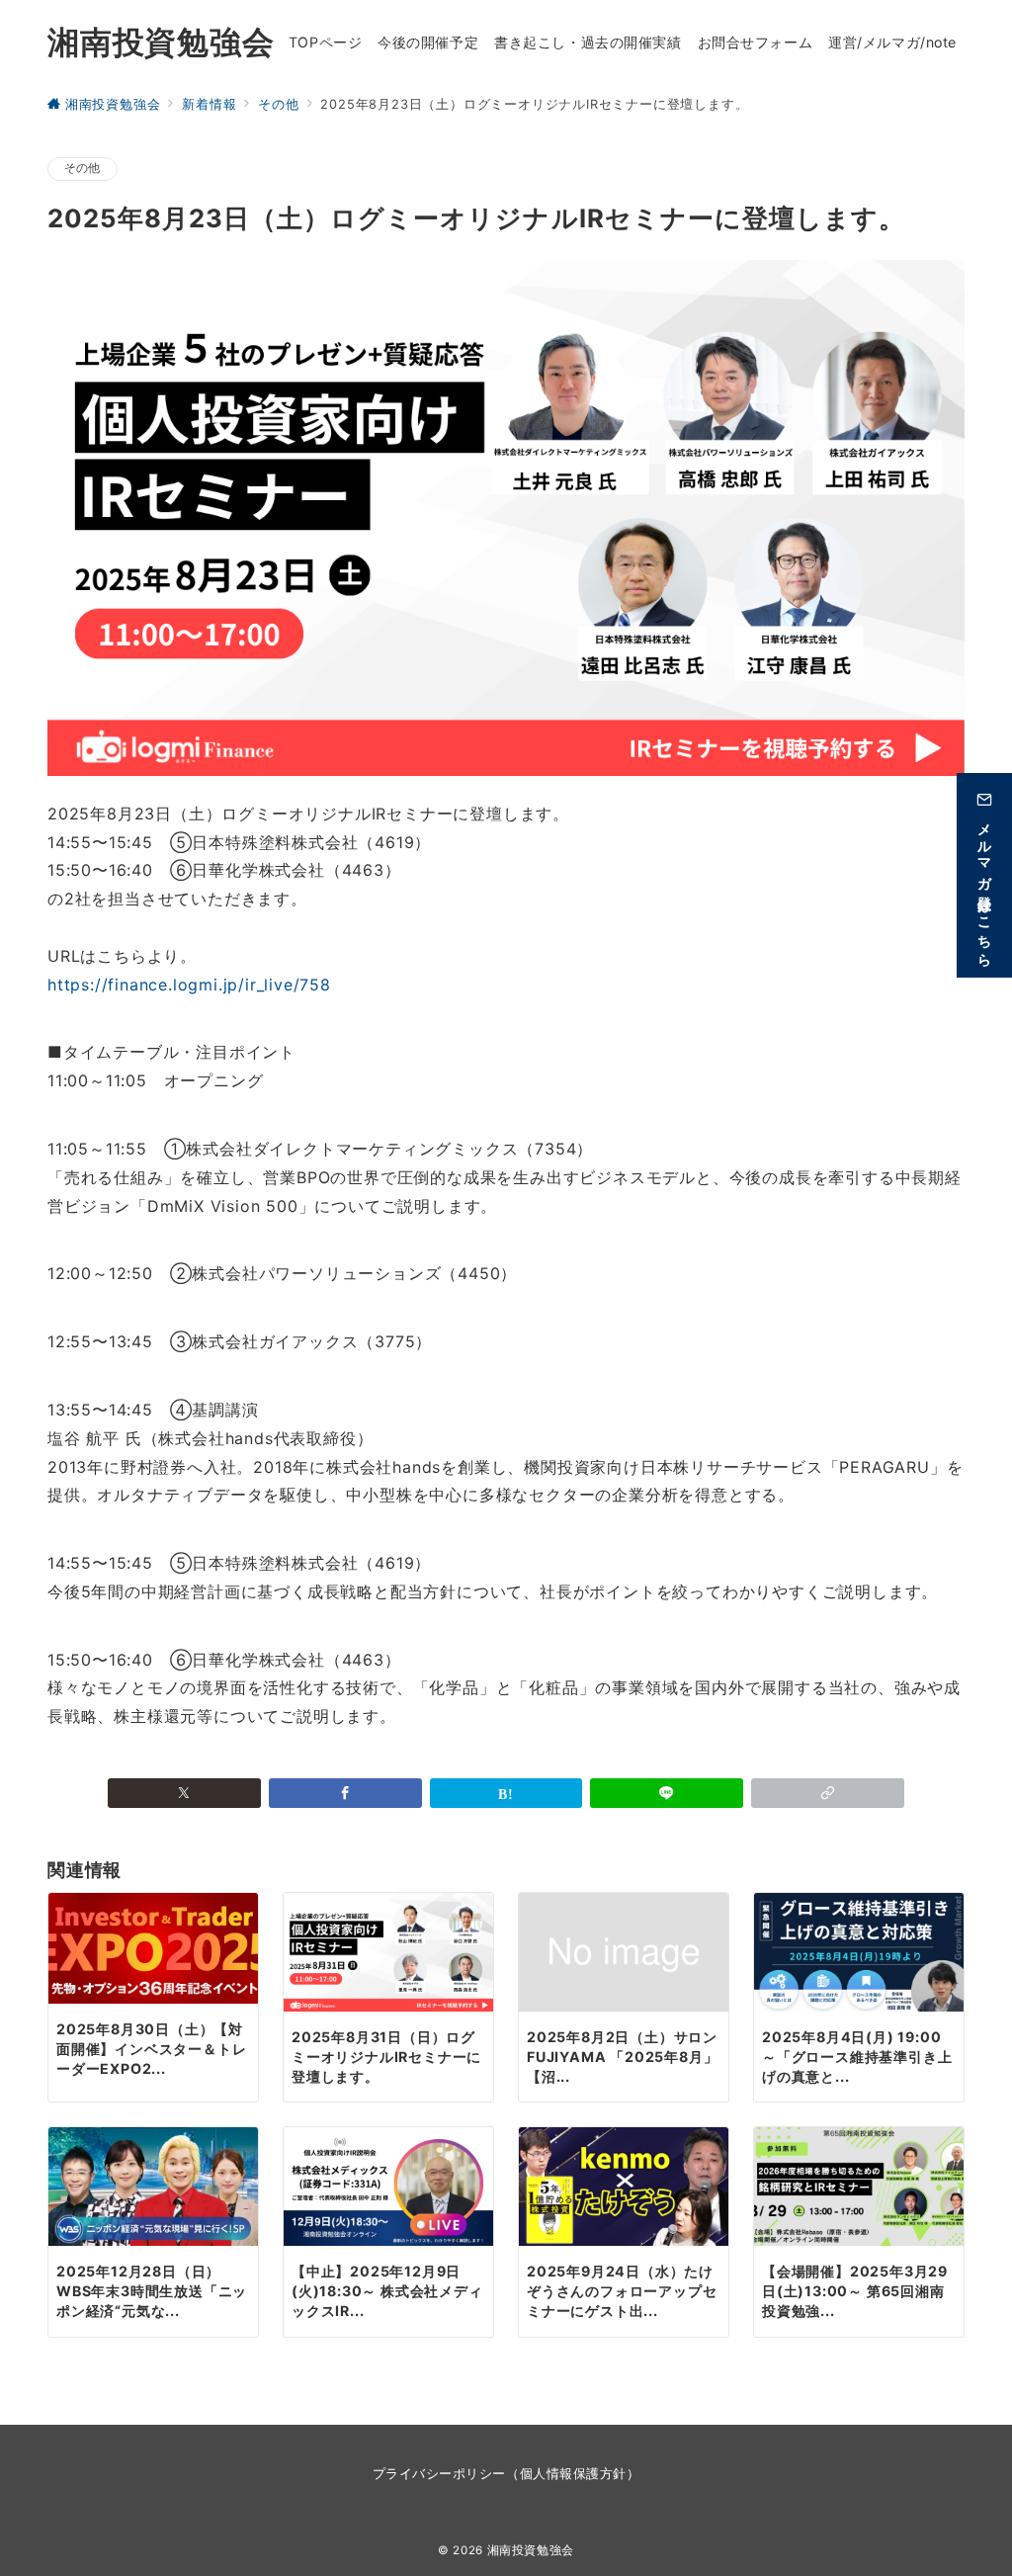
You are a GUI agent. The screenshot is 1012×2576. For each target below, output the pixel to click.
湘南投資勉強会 (161, 42)
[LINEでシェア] (667, 1793)
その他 (83, 168)
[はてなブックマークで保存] (506, 1793)
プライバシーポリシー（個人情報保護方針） (506, 2474)
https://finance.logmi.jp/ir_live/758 (189, 985)
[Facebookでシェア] (345, 1793)
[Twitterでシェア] (184, 1793)
